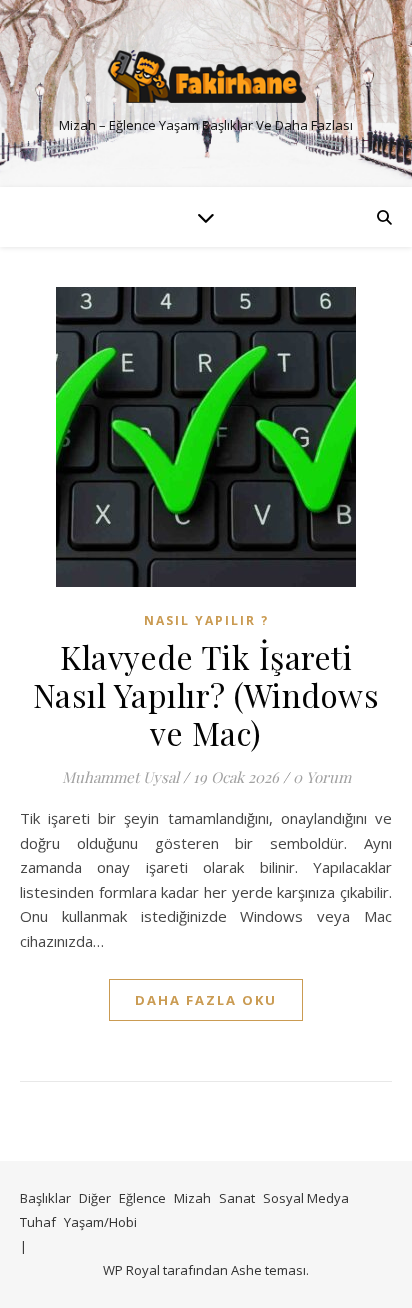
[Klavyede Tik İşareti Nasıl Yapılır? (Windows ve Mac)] (206, 437)
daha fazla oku (206, 1000)
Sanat (237, 1198)
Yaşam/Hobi (100, 1222)
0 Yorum (322, 777)
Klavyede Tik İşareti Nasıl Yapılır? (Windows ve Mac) (206, 694)
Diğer (95, 1198)
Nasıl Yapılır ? (206, 620)
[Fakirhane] (206, 76)
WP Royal (131, 1270)
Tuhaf (38, 1222)
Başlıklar (45, 1198)
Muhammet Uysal (120, 777)
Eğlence (142, 1198)
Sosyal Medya (306, 1198)
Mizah (192, 1198)
